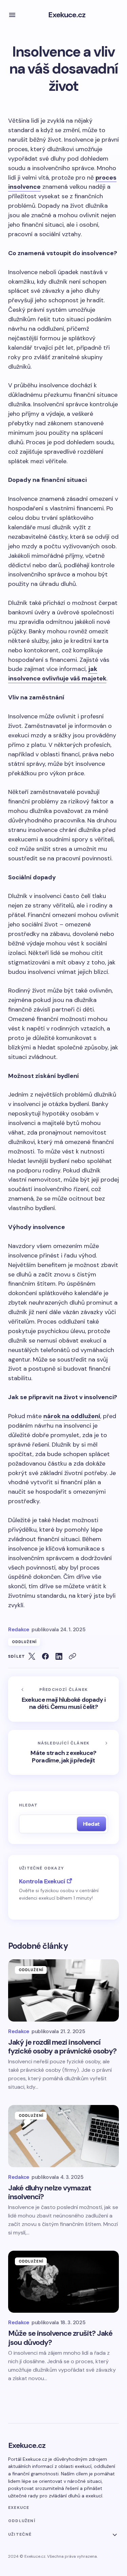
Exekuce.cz (67, 15)
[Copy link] (72, 1656)
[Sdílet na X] (32, 1656)
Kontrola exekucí (42, 1881)
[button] (12, 15)
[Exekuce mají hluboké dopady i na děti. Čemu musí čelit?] (63, 1699)
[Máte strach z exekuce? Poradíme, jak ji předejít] (63, 1753)
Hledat (28, 1805)
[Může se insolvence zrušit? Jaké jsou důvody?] (63, 2282)
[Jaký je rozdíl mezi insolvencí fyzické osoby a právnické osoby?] (63, 1990)
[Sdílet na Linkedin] (59, 1656)
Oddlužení (24, 1642)
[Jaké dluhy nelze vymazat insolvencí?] (63, 2136)
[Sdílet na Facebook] (45, 1656)
